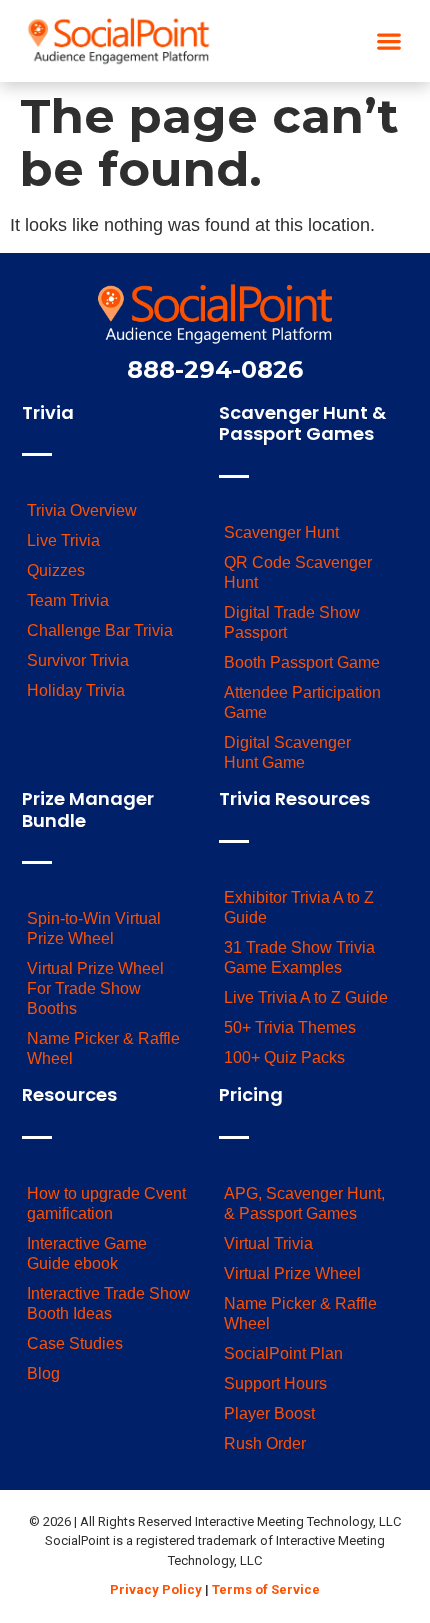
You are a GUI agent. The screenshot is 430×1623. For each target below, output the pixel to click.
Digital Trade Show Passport (292, 622)
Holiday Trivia (76, 690)
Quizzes (56, 570)
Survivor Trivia (78, 660)
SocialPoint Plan (283, 1353)
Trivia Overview (82, 510)
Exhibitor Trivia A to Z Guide (299, 907)
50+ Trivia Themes (290, 1027)
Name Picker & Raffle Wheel (103, 1048)
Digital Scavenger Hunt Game (287, 752)
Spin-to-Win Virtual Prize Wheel (94, 928)
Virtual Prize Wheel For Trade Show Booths (95, 988)
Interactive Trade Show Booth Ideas (108, 1303)
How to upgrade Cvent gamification (106, 1203)
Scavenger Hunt (281, 532)
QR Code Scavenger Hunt (298, 572)
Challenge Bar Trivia (100, 630)
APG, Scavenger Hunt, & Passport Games (304, 1203)
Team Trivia (68, 600)
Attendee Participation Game (302, 702)
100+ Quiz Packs (284, 1057)
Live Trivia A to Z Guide (306, 997)
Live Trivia (63, 540)
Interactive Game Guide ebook (87, 1253)
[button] (389, 41)
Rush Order (265, 1443)
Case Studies (75, 1343)
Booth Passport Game (302, 662)
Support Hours (275, 1383)
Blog (43, 1373)
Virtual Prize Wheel (292, 1273)
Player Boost (269, 1413)
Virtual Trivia (268, 1243)
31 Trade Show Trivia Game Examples (299, 957)
